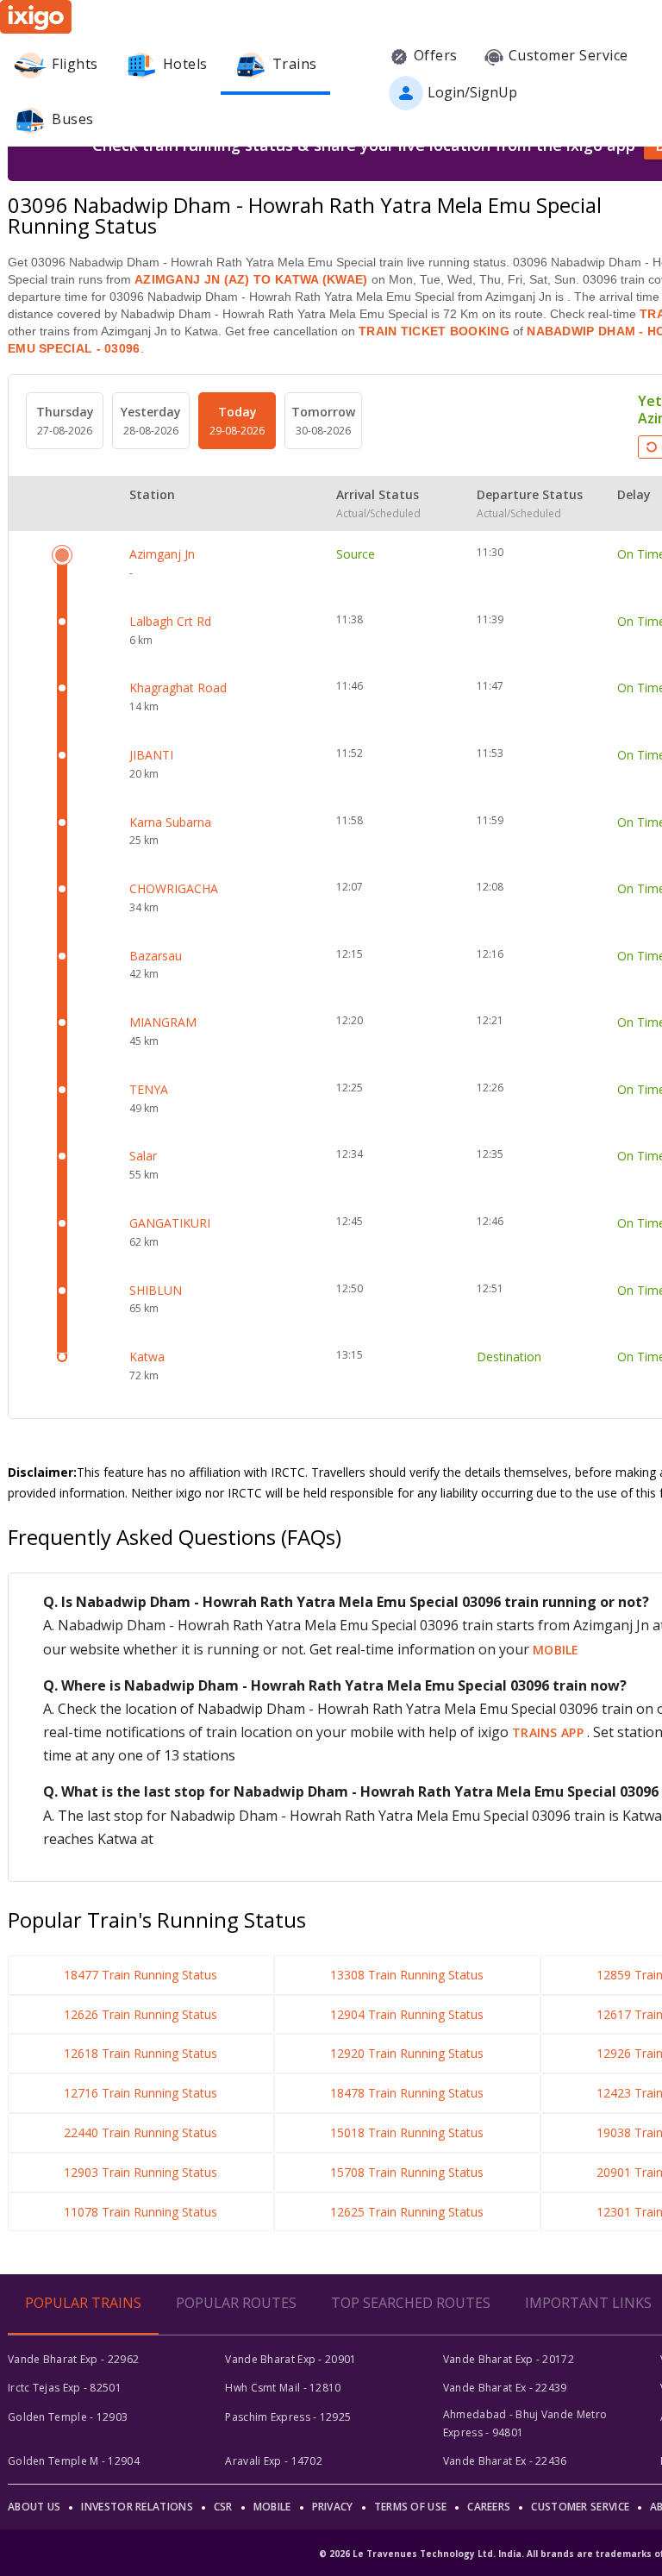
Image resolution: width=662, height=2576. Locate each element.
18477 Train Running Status (141, 1975)
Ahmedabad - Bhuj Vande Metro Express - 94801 (525, 2423)
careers (489, 2507)
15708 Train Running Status (407, 2172)
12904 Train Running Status (407, 2014)
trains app (550, 1732)
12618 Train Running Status (141, 2053)
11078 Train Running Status (141, 2212)
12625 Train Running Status (407, 2212)
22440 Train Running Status (141, 2132)
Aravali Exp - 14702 (274, 2461)
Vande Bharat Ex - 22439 (505, 2388)
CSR (223, 2507)
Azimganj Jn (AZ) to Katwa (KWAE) (251, 279)
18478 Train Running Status (407, 2093)
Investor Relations (137, 2507)
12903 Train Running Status (141, 2172)
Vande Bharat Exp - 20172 (509, 2359)
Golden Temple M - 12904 (74, 2461)
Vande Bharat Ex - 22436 (505, 2461)
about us (34, 2507)
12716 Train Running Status (141, 2093)
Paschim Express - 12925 (288, 2417)
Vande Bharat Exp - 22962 (73, 2359)
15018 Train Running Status (407, 2132)
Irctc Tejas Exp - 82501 (65, 2388)
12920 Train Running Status (407, 2053)
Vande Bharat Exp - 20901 (290, 2359)
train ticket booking (434, 331)
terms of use (411, 2507)
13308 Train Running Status (407, 1975)
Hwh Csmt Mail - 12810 (283, 2388)
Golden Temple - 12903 (68, 2417)
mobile (556, 1650)
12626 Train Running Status (141, 2014)
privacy (333, 2507)
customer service (580, 2507)
